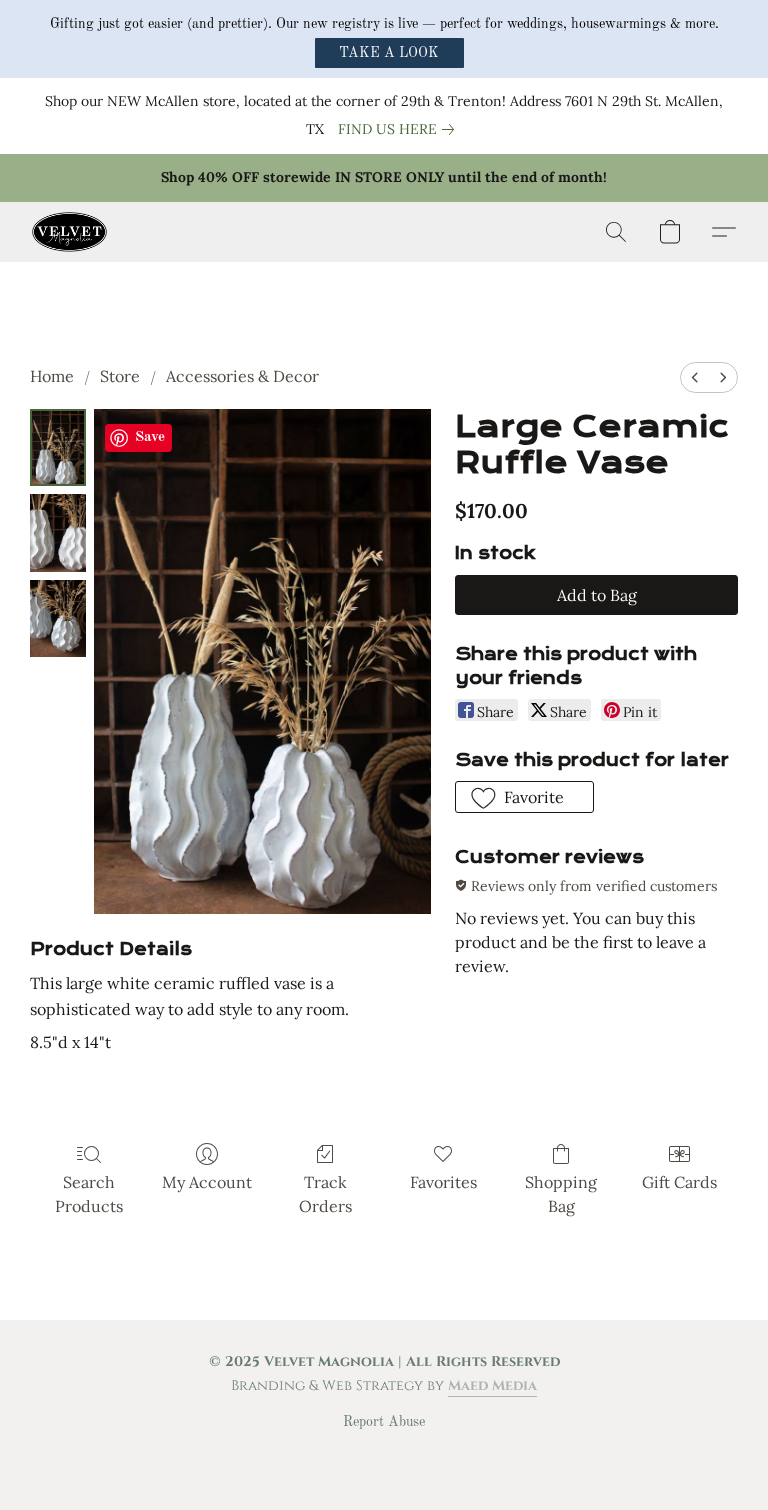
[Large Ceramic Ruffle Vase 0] (58, 447)
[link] (400, 129)
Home (52, 376)
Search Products (89, 1194)
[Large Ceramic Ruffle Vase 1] (58, 532)
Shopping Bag (561, 1194)
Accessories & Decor (242, 376)
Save (150, 437)
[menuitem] (695, 377)
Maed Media (492, 1385)
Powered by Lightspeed (384, 1456)
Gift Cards (679, 1182)
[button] (389, 53)
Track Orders (325, 1194)
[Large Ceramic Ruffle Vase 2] (58, 618)
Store (120, 376)
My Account (207, 1182)
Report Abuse (384, 1422)
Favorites (443, 1182)
